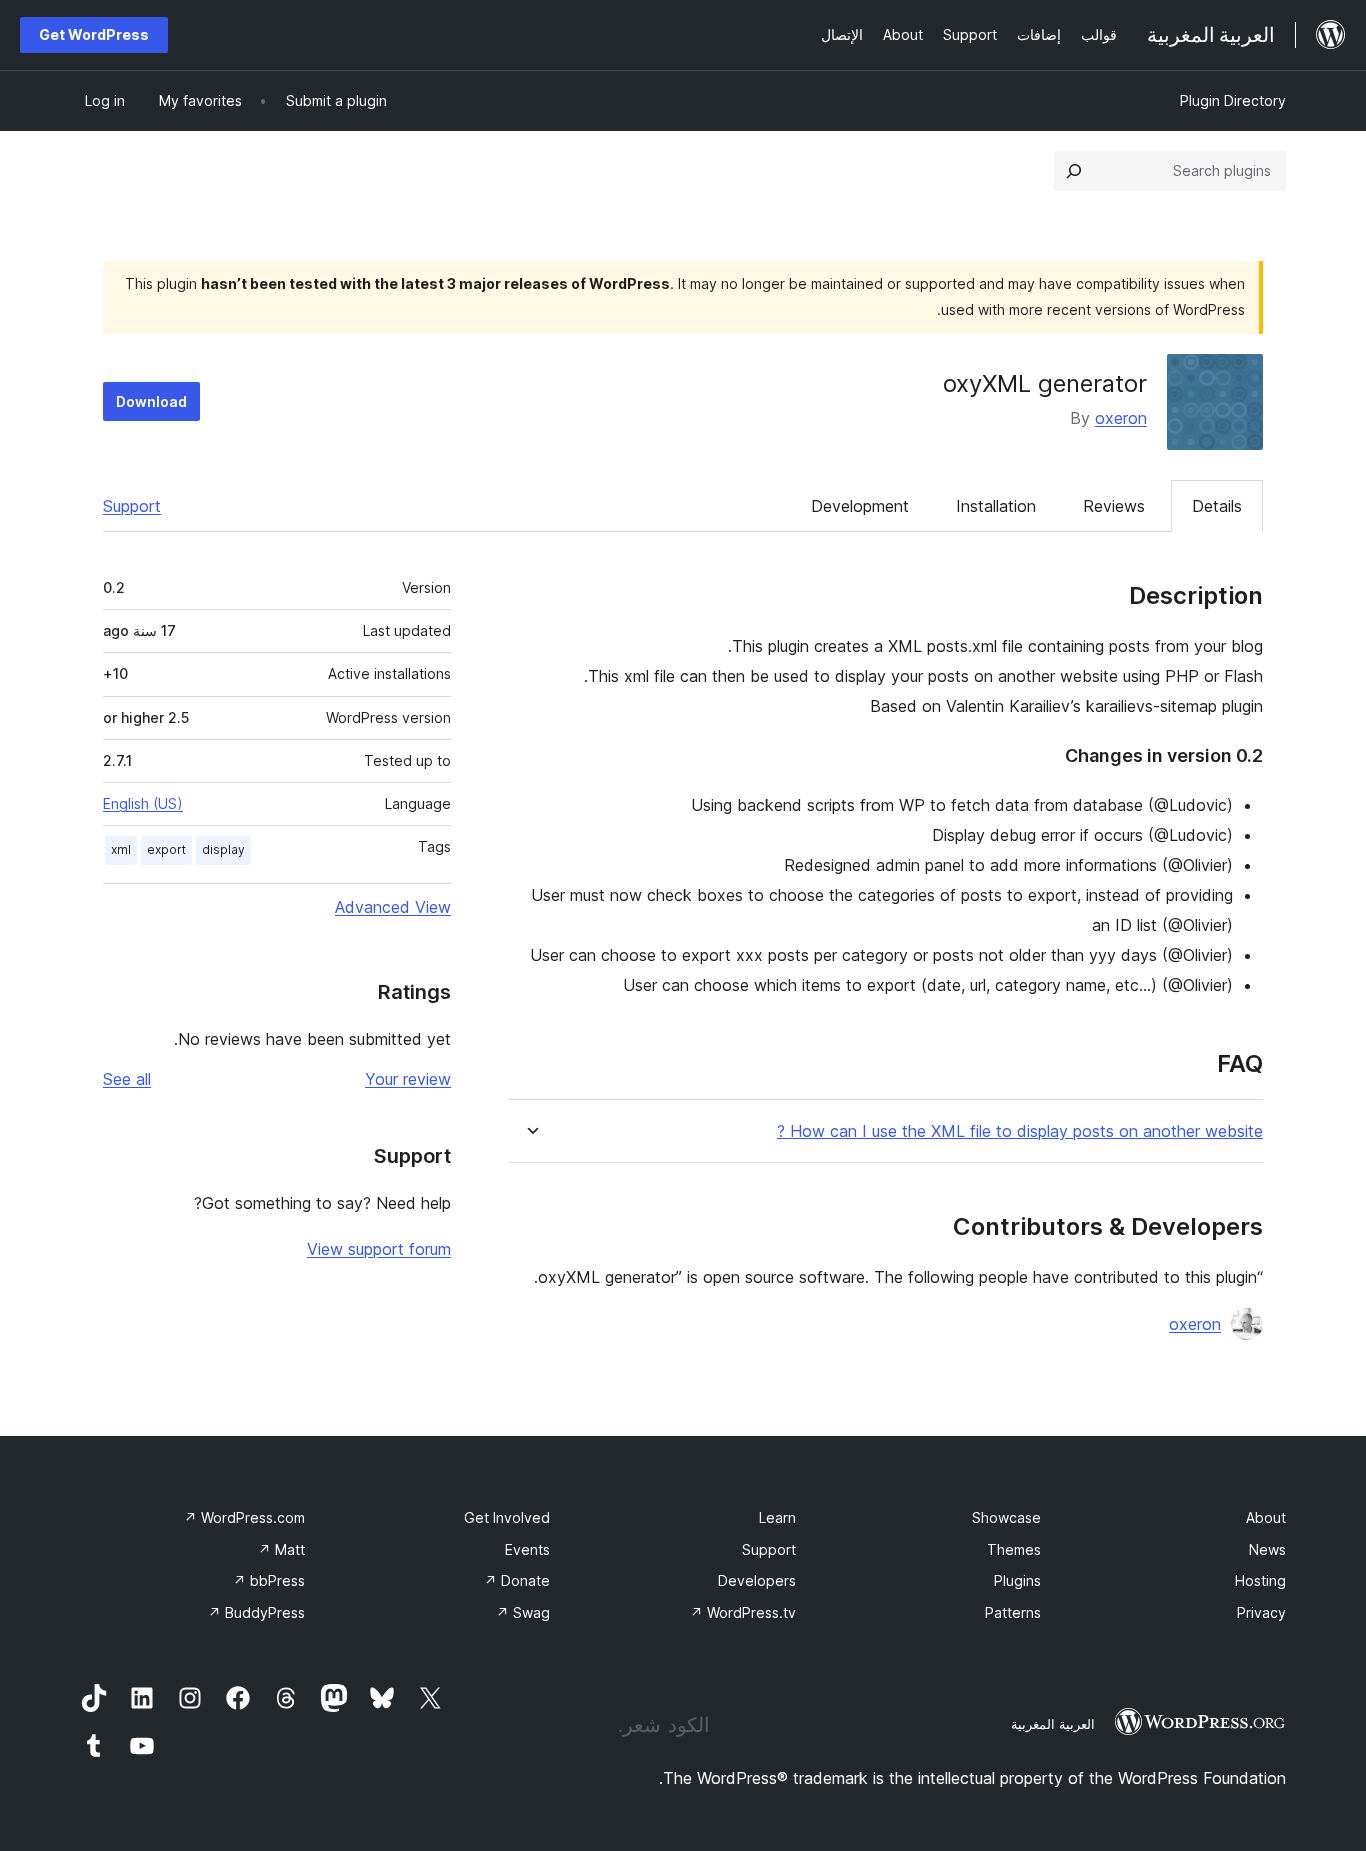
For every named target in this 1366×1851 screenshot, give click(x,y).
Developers (757, 1580)
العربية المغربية (1053, 1724)
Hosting (1260, 1580)
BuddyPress (256, 1612)
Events (527, 1549)
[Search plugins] (1074, 171)
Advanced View (393, 907)
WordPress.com (244, 1517)
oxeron (1121, 418)
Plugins (1017, 1580)
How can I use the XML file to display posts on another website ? (1020, 1131)
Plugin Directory (1233, 100)
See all (127, 1079)
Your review (408, 1079)
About (1266, 1517)
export (166, 849)
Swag (523, 1612)
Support (132, 506)
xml (121, 849)
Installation (996, 506)
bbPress (269, 1580)
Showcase (1006, 1517)
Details (1217, 506)
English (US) (143, 803)
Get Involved (507, 1517)
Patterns (1013, 1612)
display (223, 849)
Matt (281, 1549)
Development (860, 506)
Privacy (1261, 1612)
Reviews (1114, 506)
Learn (777, 1517)
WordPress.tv (743, 1612)
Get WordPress (94, 34)
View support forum (379, 1249)
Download (151, 401)
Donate (517, 1580)
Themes (1014, 1549)
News (1267, 1549)
